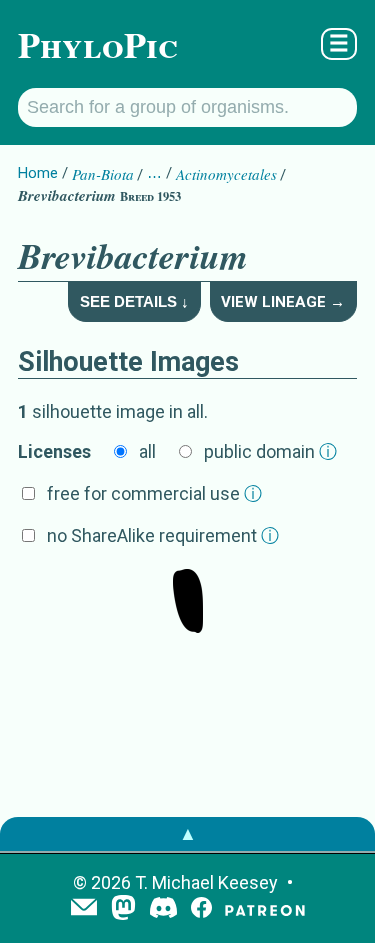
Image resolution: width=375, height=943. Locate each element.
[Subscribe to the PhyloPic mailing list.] (84, 909)
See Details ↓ (134, 301)
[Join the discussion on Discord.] (164, 909)
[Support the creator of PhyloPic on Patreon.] (265, 909)
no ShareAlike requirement (163, 535)
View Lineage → (283, 302)
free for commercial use (154, 493)
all (147, 451)
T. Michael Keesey (206, 882)
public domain (270, 451)
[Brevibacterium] (188, 603)
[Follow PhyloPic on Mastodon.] (123, 909)
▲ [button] (188, 833)
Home (38, 173)
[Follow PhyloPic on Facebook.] (201, 909)
